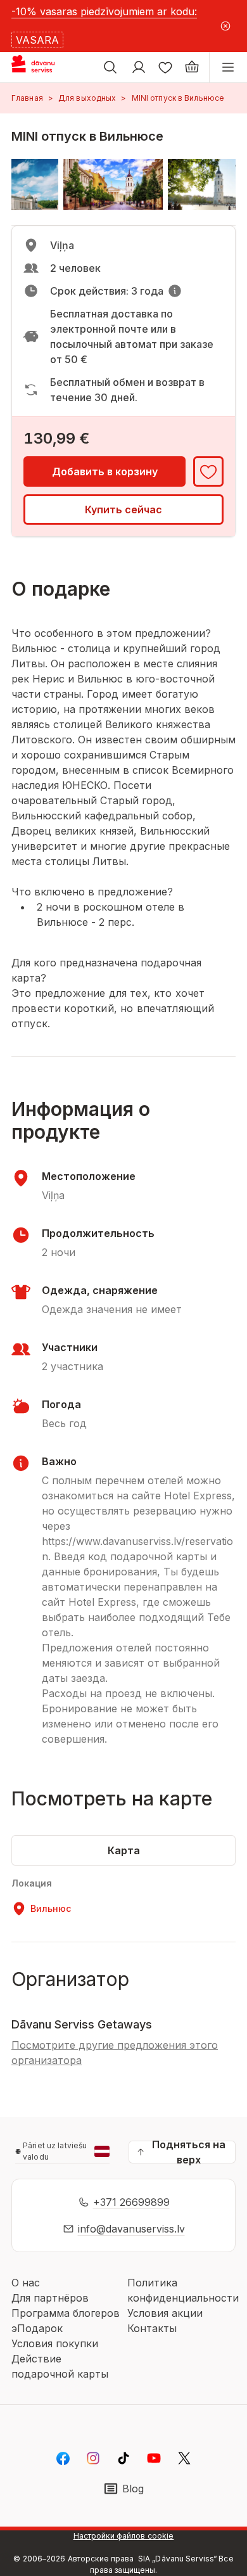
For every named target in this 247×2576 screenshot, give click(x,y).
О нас (26, 2283)
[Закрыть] (225, 26)
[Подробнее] (175, 291)
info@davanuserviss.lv (131, 2229)
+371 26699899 (131, 2202)
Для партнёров (50, 2298)
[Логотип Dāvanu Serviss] (43, 67)
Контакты (152, 2328)
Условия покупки (55, 2343)
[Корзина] (192, 67)
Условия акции (165, 2313)
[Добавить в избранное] (208, 471)
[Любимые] (165, 67)
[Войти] (139, 67)
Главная (27, 98)
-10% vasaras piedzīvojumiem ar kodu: (104, 11)
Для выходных (87, 98)
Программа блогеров (66, 2313)
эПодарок (37, 2328)
